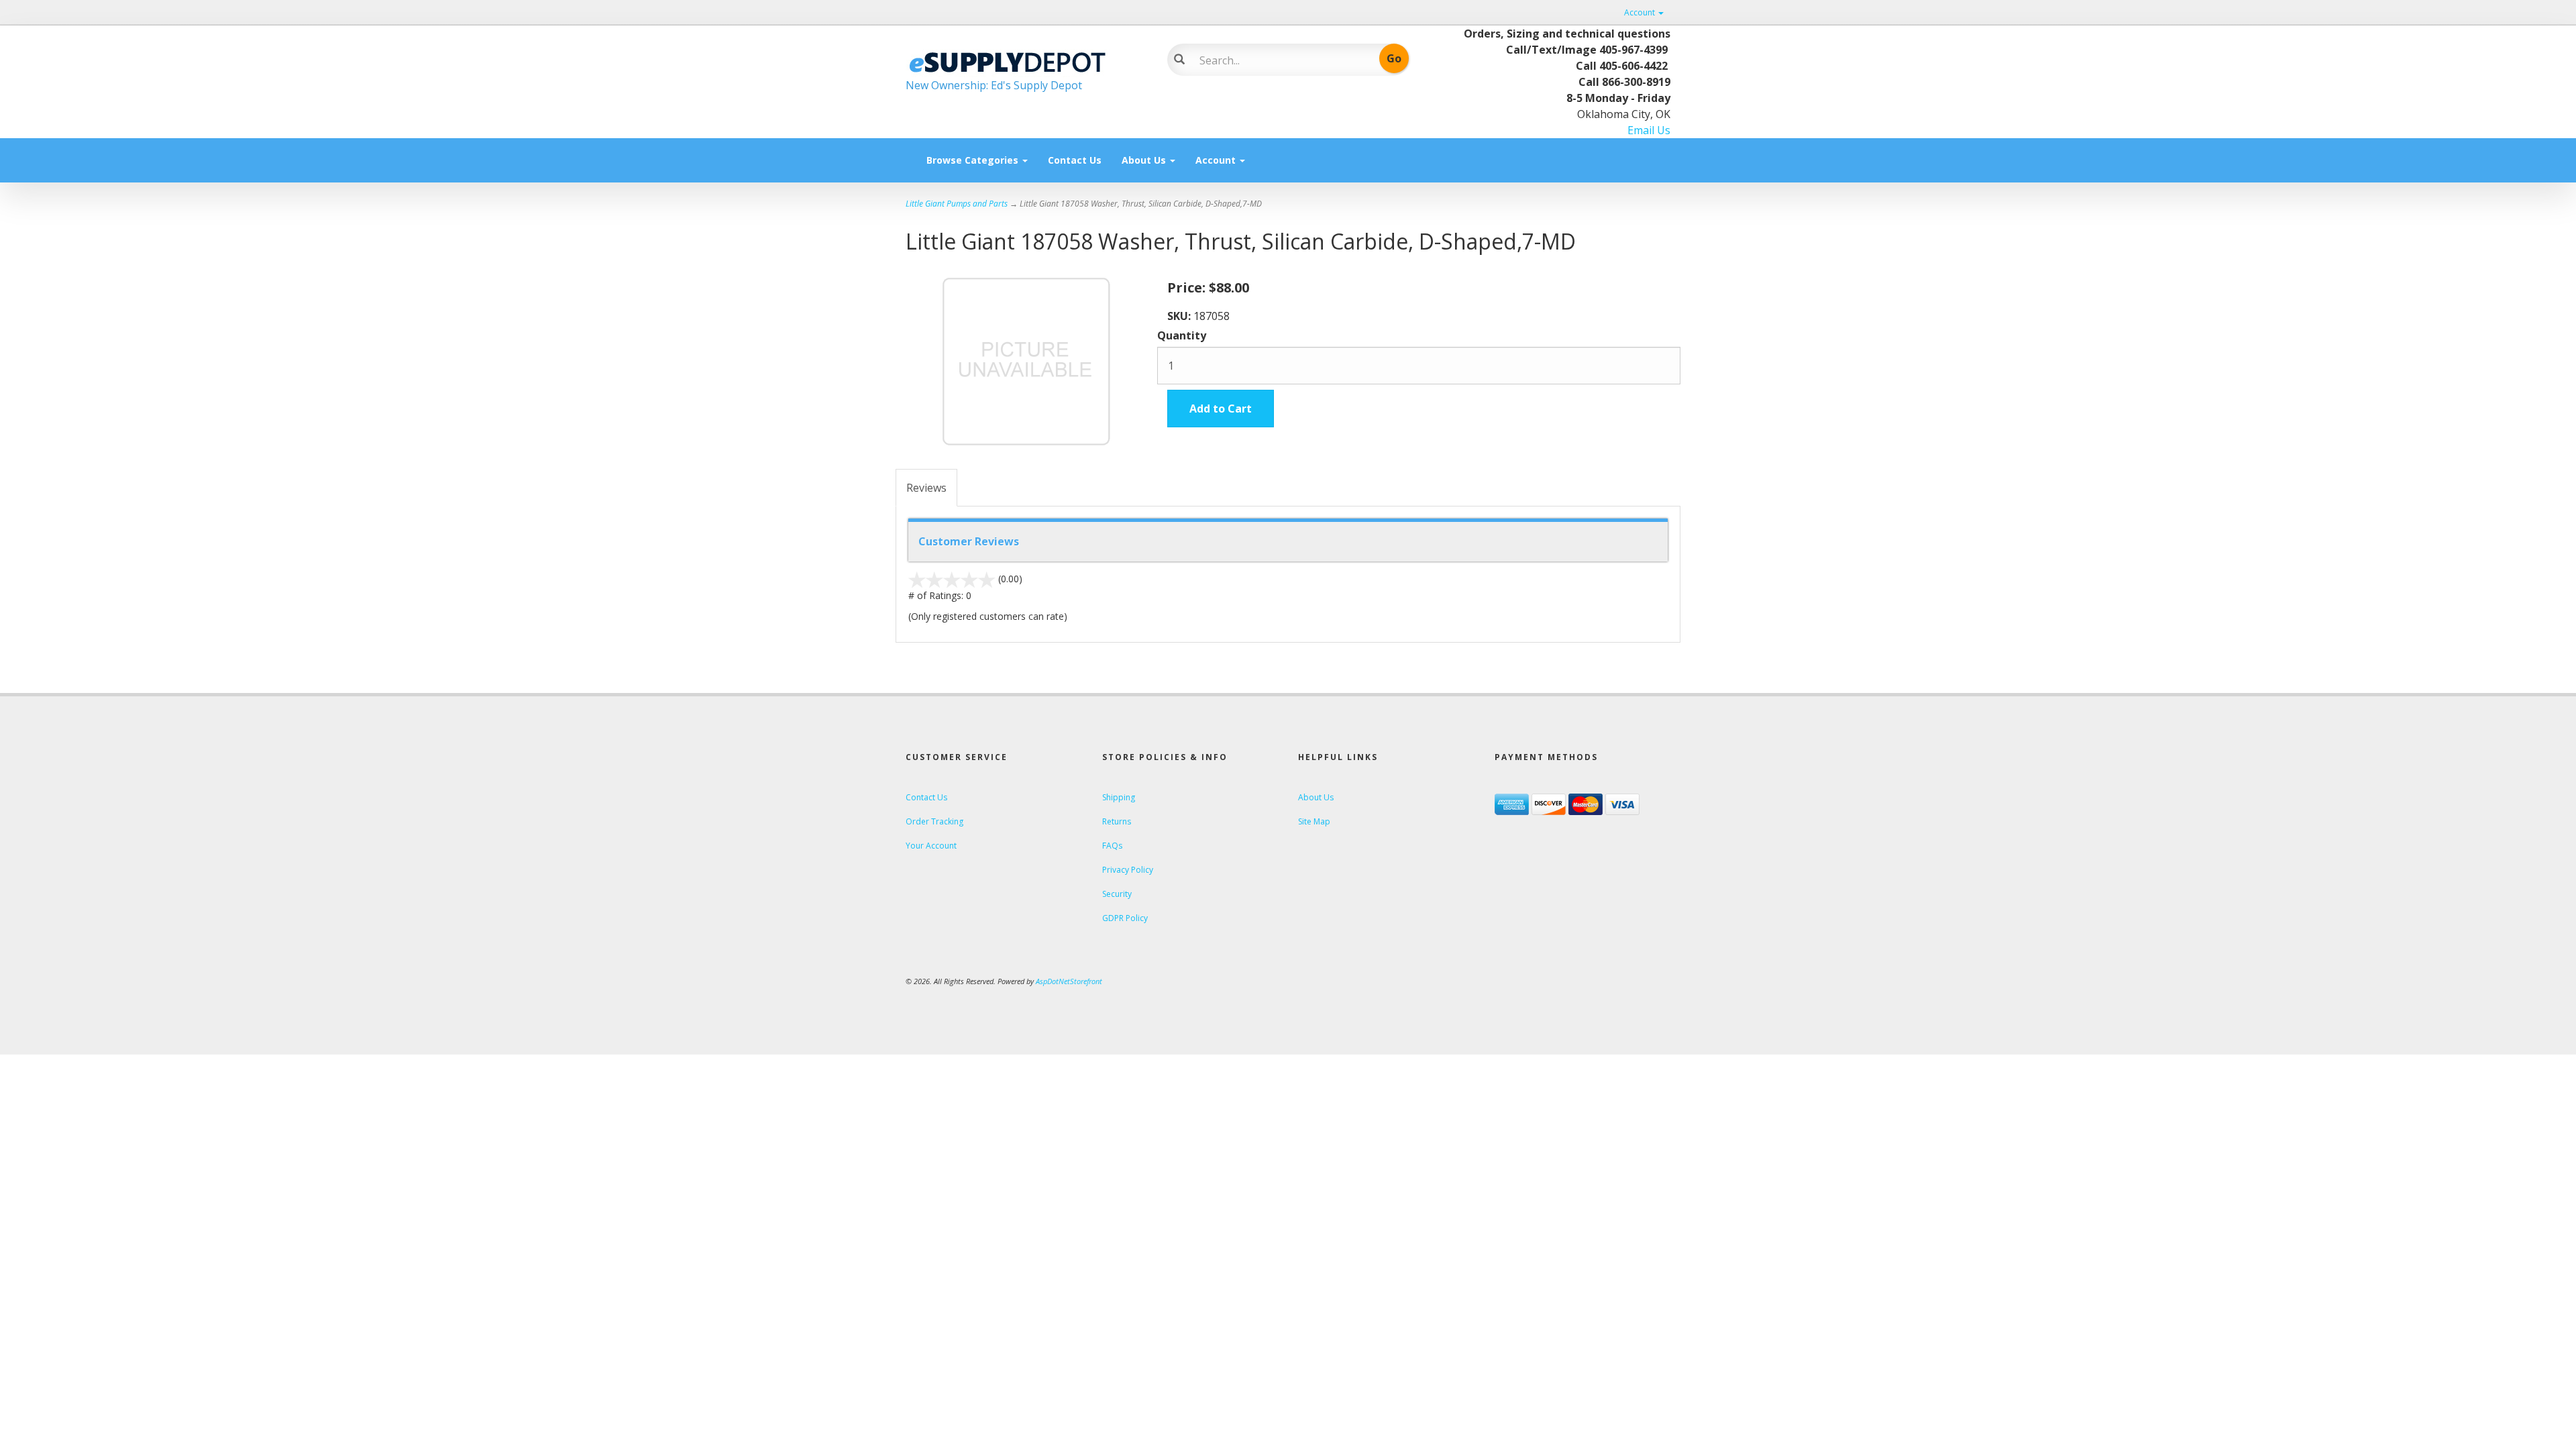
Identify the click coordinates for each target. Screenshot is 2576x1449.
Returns (1117, 821)
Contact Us (1075, 160)
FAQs (1112, 846)
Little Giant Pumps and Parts (957, 204)
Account (1641, 12)
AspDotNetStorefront (1069, 981)
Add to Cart (1221, 409)
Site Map (1314, 821)
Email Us (1649, 130)
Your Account (931, 846)
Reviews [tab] (926, 488)
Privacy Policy (1128, 870)
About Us (1145, 160)
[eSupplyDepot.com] (1026, 60)
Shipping (1119, 797)
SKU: (1180, 316)
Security (1117, 894)
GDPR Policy (1125, 918)
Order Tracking (934, 821)
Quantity (1182, 335)
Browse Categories (974, 160)
